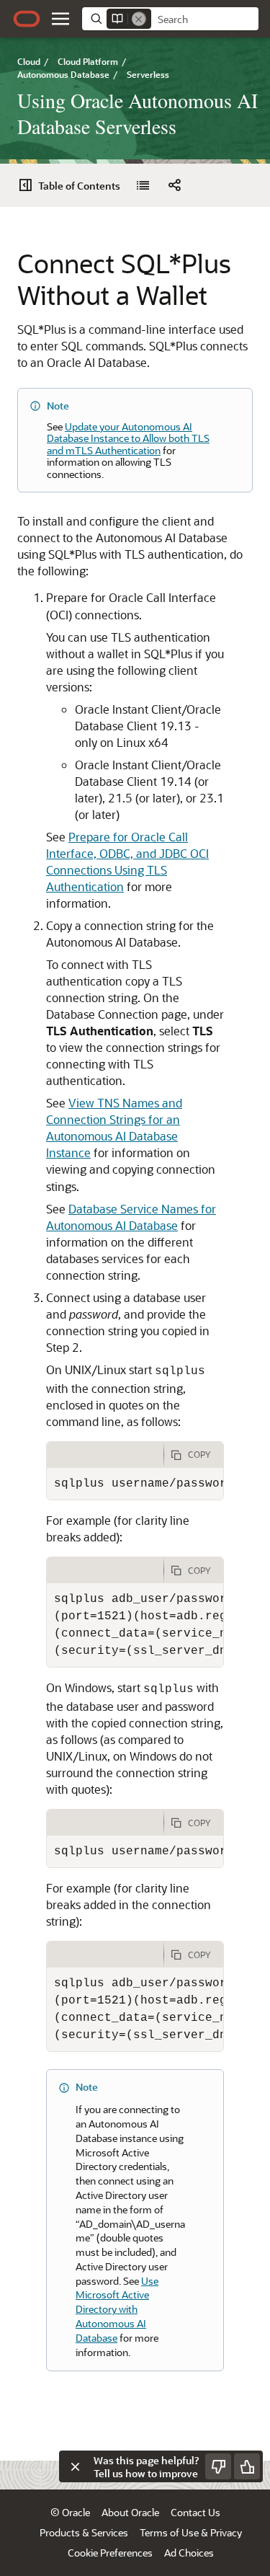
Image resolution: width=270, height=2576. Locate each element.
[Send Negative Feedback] (218, 2466)
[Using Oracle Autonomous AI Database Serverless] (143, 185)
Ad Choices (189, 2553)
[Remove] (139, 19)
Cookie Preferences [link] (110, 2553)
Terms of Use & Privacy (191, 2532)
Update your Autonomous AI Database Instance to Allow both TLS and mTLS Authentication (128, 438)
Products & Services (84, 2532)
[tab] (105, 1455)
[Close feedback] (75, 2466)
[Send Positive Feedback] (247, 2466)
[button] (60, 19)
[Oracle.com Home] (27, 19)
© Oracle (70, 2512)
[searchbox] (205, 19)
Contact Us (195, 2512)
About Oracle (130, 2512)
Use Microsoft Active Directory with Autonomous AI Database (117, 2309)
